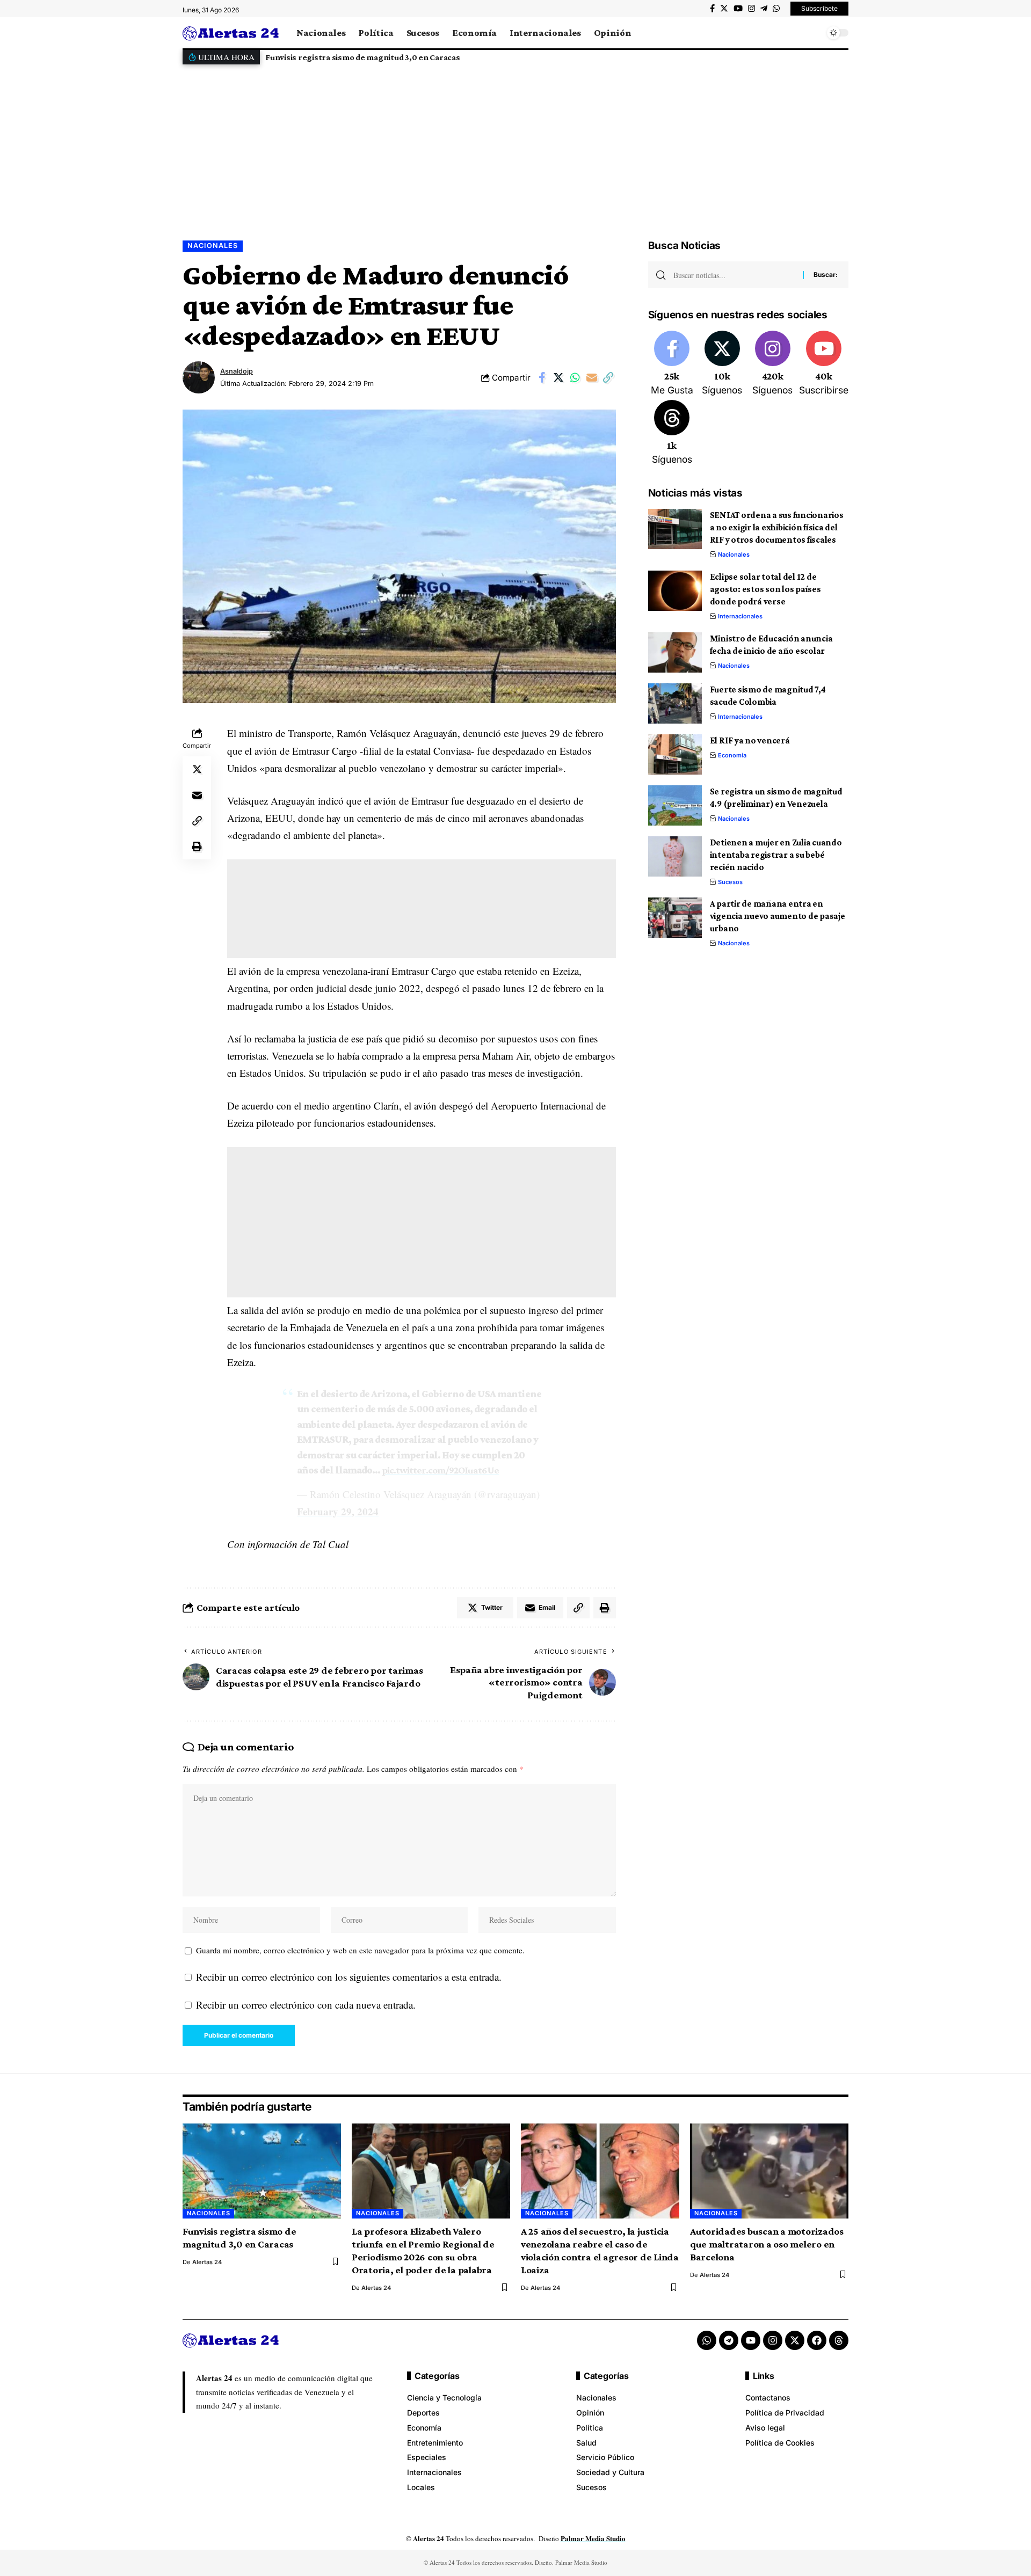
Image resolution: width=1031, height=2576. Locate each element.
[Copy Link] (608, 377)
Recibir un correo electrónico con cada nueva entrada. (306, 2005)
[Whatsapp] (707, 2340)
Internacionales (740, 616)
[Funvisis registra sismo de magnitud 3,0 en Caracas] (262, 2171)
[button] (837, 57)
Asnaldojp (237, 371)
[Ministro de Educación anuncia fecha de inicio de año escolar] (675, 652)
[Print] (197, 847)
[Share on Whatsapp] (575, 377)
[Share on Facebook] (542, 377)
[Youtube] (824, 364)
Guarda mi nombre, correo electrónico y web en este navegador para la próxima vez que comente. (360, 1950)
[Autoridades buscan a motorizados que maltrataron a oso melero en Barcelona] (769, 2171)
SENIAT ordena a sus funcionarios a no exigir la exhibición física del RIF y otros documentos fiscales (777, 527)
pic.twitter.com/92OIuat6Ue (440, 1470)
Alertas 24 (207, 2262)
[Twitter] (724, 9)
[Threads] (672, 433)
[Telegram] (764, 9)
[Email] (592, 377)
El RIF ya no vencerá (750, 740)
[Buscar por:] (734, 275)
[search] (814, 33)
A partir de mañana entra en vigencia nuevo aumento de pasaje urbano (778, 916)
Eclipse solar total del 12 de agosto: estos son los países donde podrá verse (765, 589)
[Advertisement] (515, 144)
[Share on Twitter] (558, 377)
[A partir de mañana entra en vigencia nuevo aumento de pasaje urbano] (675, 918)
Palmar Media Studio (593, 2538)
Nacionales (213, 246)
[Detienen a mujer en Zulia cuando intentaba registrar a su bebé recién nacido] (675, 856)
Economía (732, 755)
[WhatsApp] (776, 9)
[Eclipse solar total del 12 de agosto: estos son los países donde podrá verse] (675, 591)
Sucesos (730, 882)
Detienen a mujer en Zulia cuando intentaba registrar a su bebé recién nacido (776, 855)
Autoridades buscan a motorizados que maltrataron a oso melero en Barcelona (767, 2244)
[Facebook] (712, 9)
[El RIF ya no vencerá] (675, 754)
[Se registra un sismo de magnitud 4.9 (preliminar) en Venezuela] (675, 805)
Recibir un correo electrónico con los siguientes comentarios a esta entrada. (349, 1977)
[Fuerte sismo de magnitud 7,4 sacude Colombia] (675, 703)
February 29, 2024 (338, 1511)
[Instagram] (752, 9)
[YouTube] (738, 9)
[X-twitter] (795, 2340)
